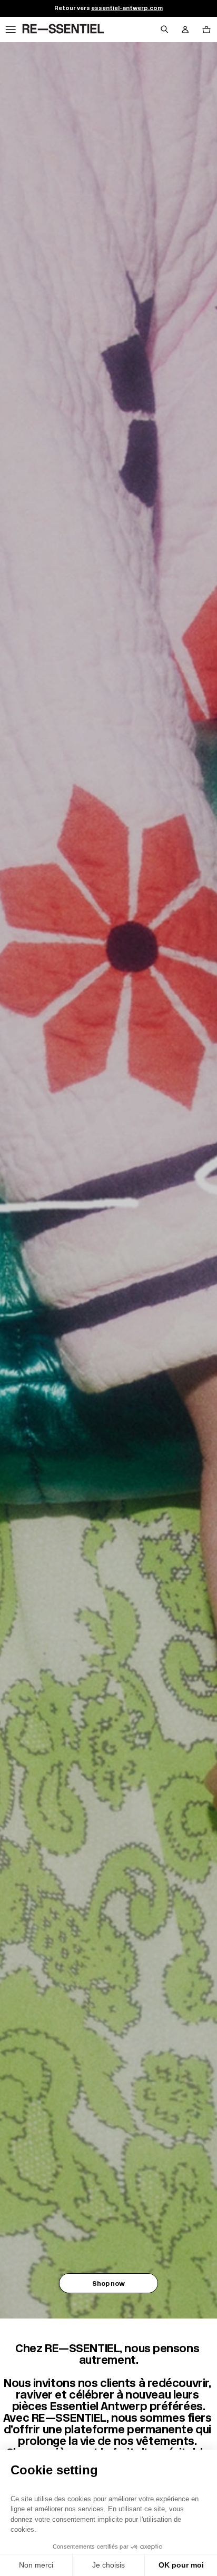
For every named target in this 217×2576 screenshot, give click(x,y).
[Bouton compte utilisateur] (185, 29)
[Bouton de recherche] (164, 29)
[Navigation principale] (11, 29)
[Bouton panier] (206, 29)
